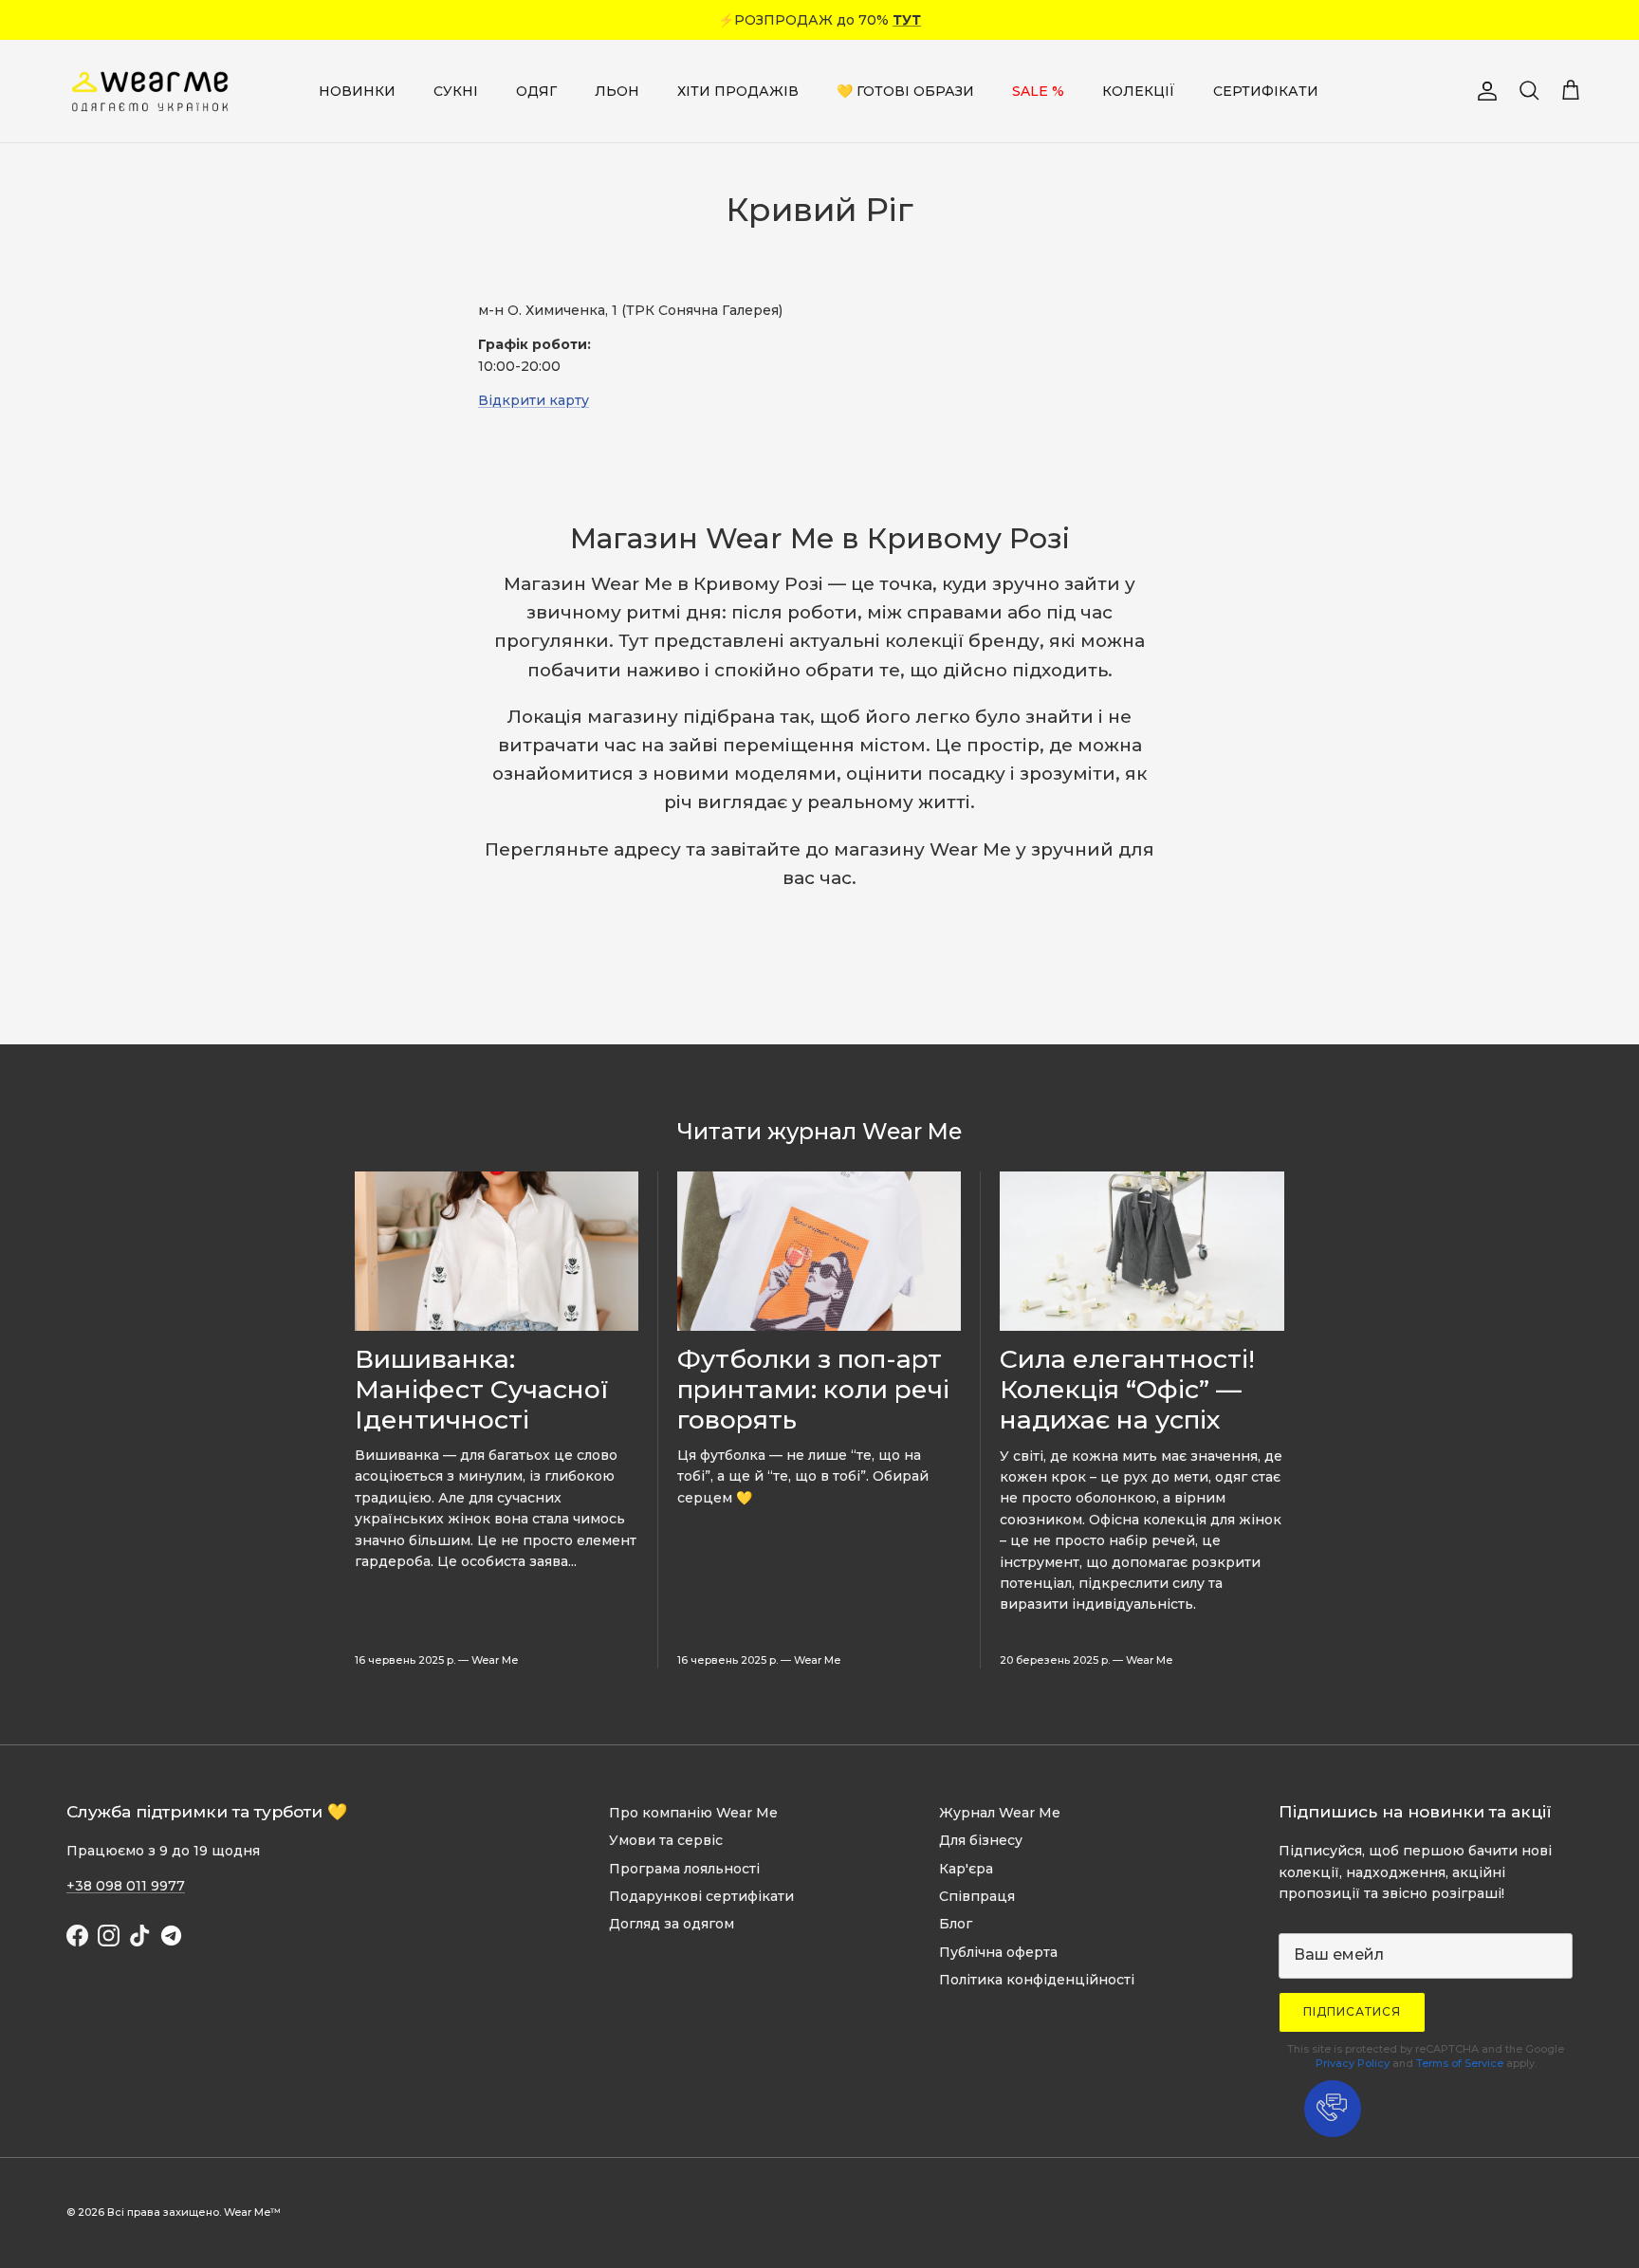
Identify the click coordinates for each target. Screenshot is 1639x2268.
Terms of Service (1460, 2063)
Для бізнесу (981, 1840)
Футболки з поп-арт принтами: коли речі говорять (813, 1389)
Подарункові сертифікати (701, 1896)
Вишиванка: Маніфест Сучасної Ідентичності (481, 1389)
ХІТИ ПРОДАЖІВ (738, 91)
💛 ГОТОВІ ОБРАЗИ (905, 91)
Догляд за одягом (672, 1924)
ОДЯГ (536, 91)
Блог (956, 1924)
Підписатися (1352, 2011)
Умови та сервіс (666, 1840)
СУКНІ (456, 91)
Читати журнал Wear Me (819, 1131)
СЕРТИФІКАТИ (1266, 91)
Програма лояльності (684, 1869)
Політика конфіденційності (1037, 1980)
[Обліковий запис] (1483, 91)
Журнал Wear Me (1000, 1813)
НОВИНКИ (357, 91)
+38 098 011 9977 (126, 1886)
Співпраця (977, 1896)
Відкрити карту (534, 400)
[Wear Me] (152, 91)
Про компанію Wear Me (693, 1813)
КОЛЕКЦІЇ (1139, 91)
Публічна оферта (998, 1952)
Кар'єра (966, 1869)
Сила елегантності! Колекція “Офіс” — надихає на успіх (1127, 1389)
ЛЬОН (617, 91)
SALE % (1038, 91)
